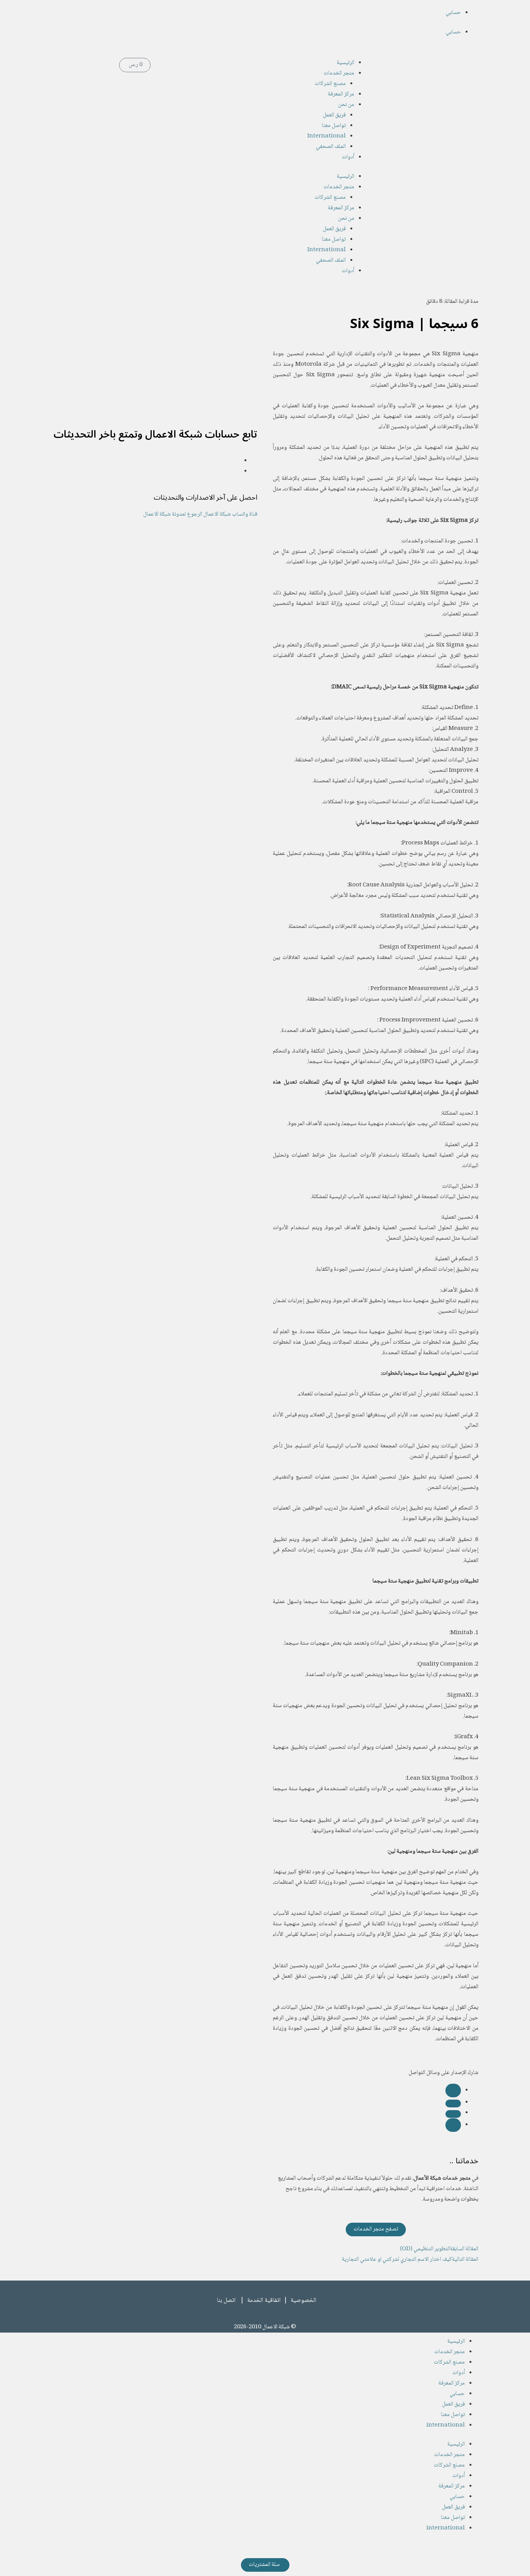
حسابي (453, 13)
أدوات (348, 157)
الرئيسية (346, 63)
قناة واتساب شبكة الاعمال (230, 514)
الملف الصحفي (331, 147)
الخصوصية (303, 2301)
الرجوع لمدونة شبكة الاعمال (173, 514)
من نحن (346, 105)
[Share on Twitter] (453, 2104)
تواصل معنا (334, 126)
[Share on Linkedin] (453, 2114)
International (326, 136)
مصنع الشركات (330, 84)
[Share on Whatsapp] (453, 2125)
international (446, 2425)
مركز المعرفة (341, 94)
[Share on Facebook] (453, 2091)
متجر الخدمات (339, 73)
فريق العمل (334, 115)
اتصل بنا (226, 2301)
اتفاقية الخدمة (264, 2301)
